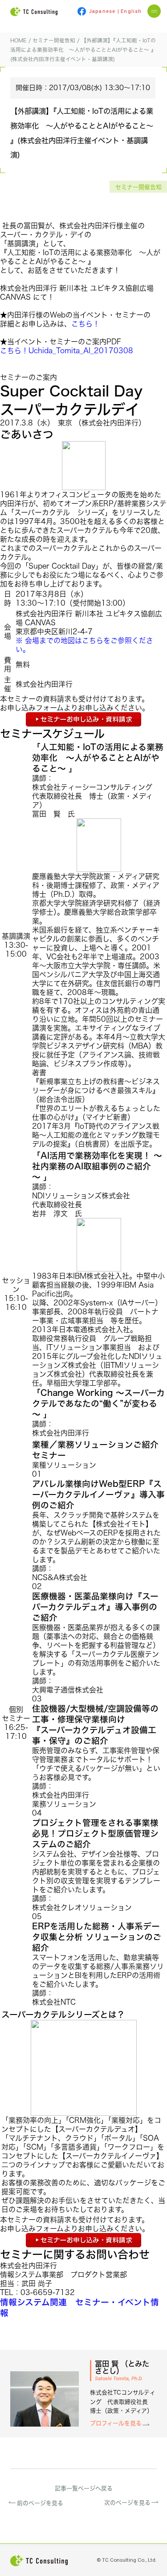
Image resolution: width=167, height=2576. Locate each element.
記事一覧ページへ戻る (84, 2488)
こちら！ (86, 324)
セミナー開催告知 (138, 187)
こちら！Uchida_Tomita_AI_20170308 (67, 351)
